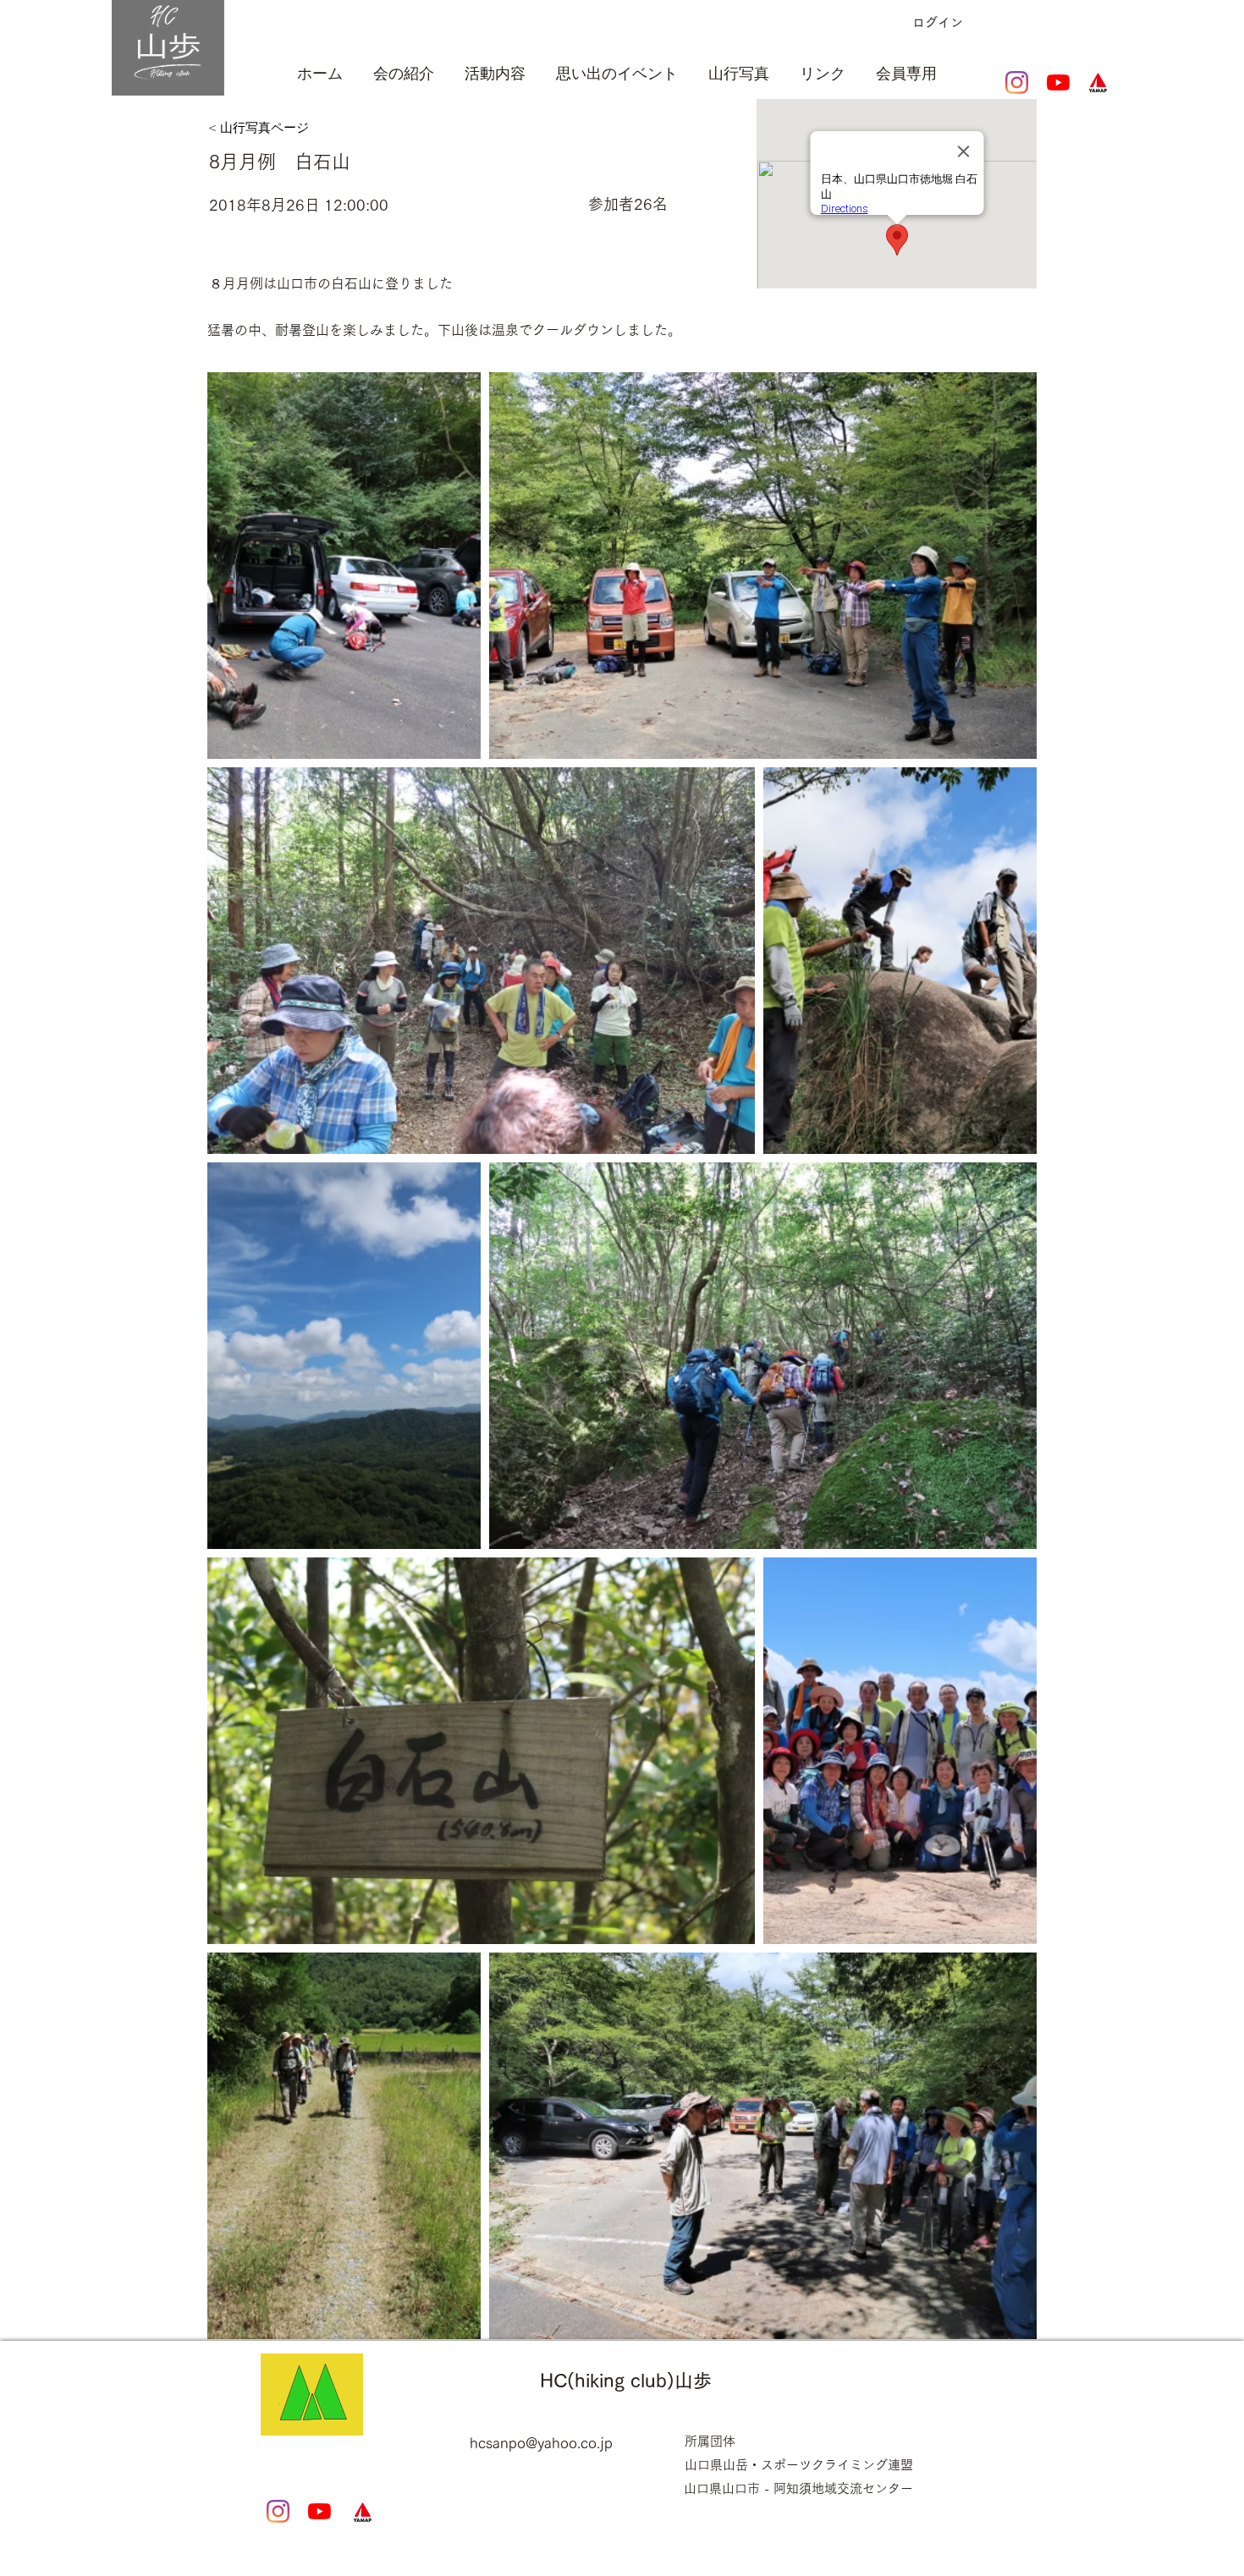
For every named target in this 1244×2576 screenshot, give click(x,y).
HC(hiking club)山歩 (626, 2381)
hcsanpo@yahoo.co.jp (541, 2443)
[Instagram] (1017, 82)
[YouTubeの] (1058, 82)
